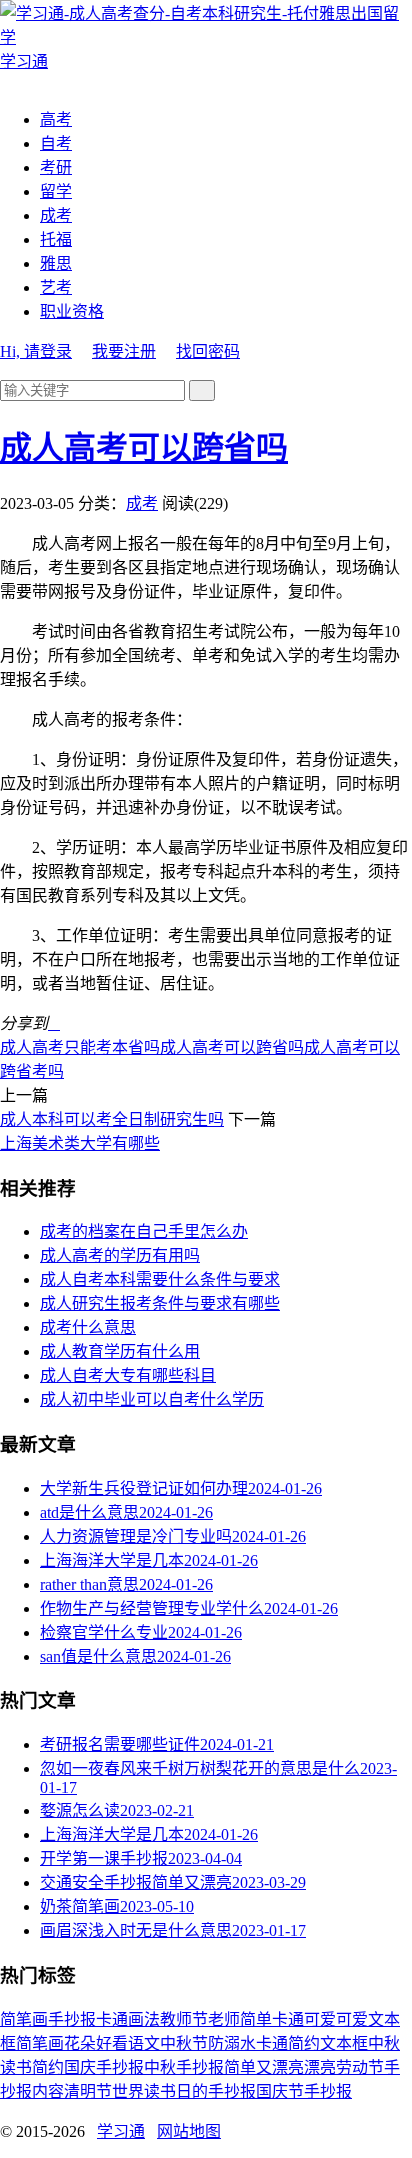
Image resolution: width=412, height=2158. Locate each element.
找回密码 (208, 351)
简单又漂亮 (264, 2067)
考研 (56, 167)
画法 (144, 2019)
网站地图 (189, 2131)
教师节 (184, 2019)
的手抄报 (224, 2091)
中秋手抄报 (184, 2067)
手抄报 (72, 2019)
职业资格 (72, 311)
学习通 (121, 2131)
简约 (48, 2067)
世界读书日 (152, 2091)
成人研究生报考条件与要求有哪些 (160, 1303)
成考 (56, 215)
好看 (112, 2043)
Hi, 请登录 (36, 351)
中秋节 (184, 2043)
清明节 (88, 2091)
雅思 (56, 263)
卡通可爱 (304, 2019)
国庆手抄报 (104, 2067)
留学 (56, 191)
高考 (56, 119)
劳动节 (360, 2067)
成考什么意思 (88, 1327)
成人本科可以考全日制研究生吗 (112, 1119)
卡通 (112, 2019)
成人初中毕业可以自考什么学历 (152, 1399)
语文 (144, 2043)
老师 (224, 2019)
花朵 (80, 2043)
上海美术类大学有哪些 (80, 1143)
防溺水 (232, 2043)
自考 (56, 143)
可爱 (352, 2019)
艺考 (56, 287)
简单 (256, 2019)
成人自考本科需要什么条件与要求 (160, 1279)
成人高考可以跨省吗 (144, 448)
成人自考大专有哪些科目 (128, 1375)
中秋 (384, 2043)
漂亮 (320, 2067)
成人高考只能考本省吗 (80, 1047)
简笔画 (24, 2019)
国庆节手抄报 (304, 2091)
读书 (16, 2067)
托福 (56, 239)
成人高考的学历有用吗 (120, 1255)
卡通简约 (288, 2043)
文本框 (344, 2043)
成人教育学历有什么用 (120, 1351)
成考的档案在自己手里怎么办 (144, 1231)
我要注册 (124, 351)
